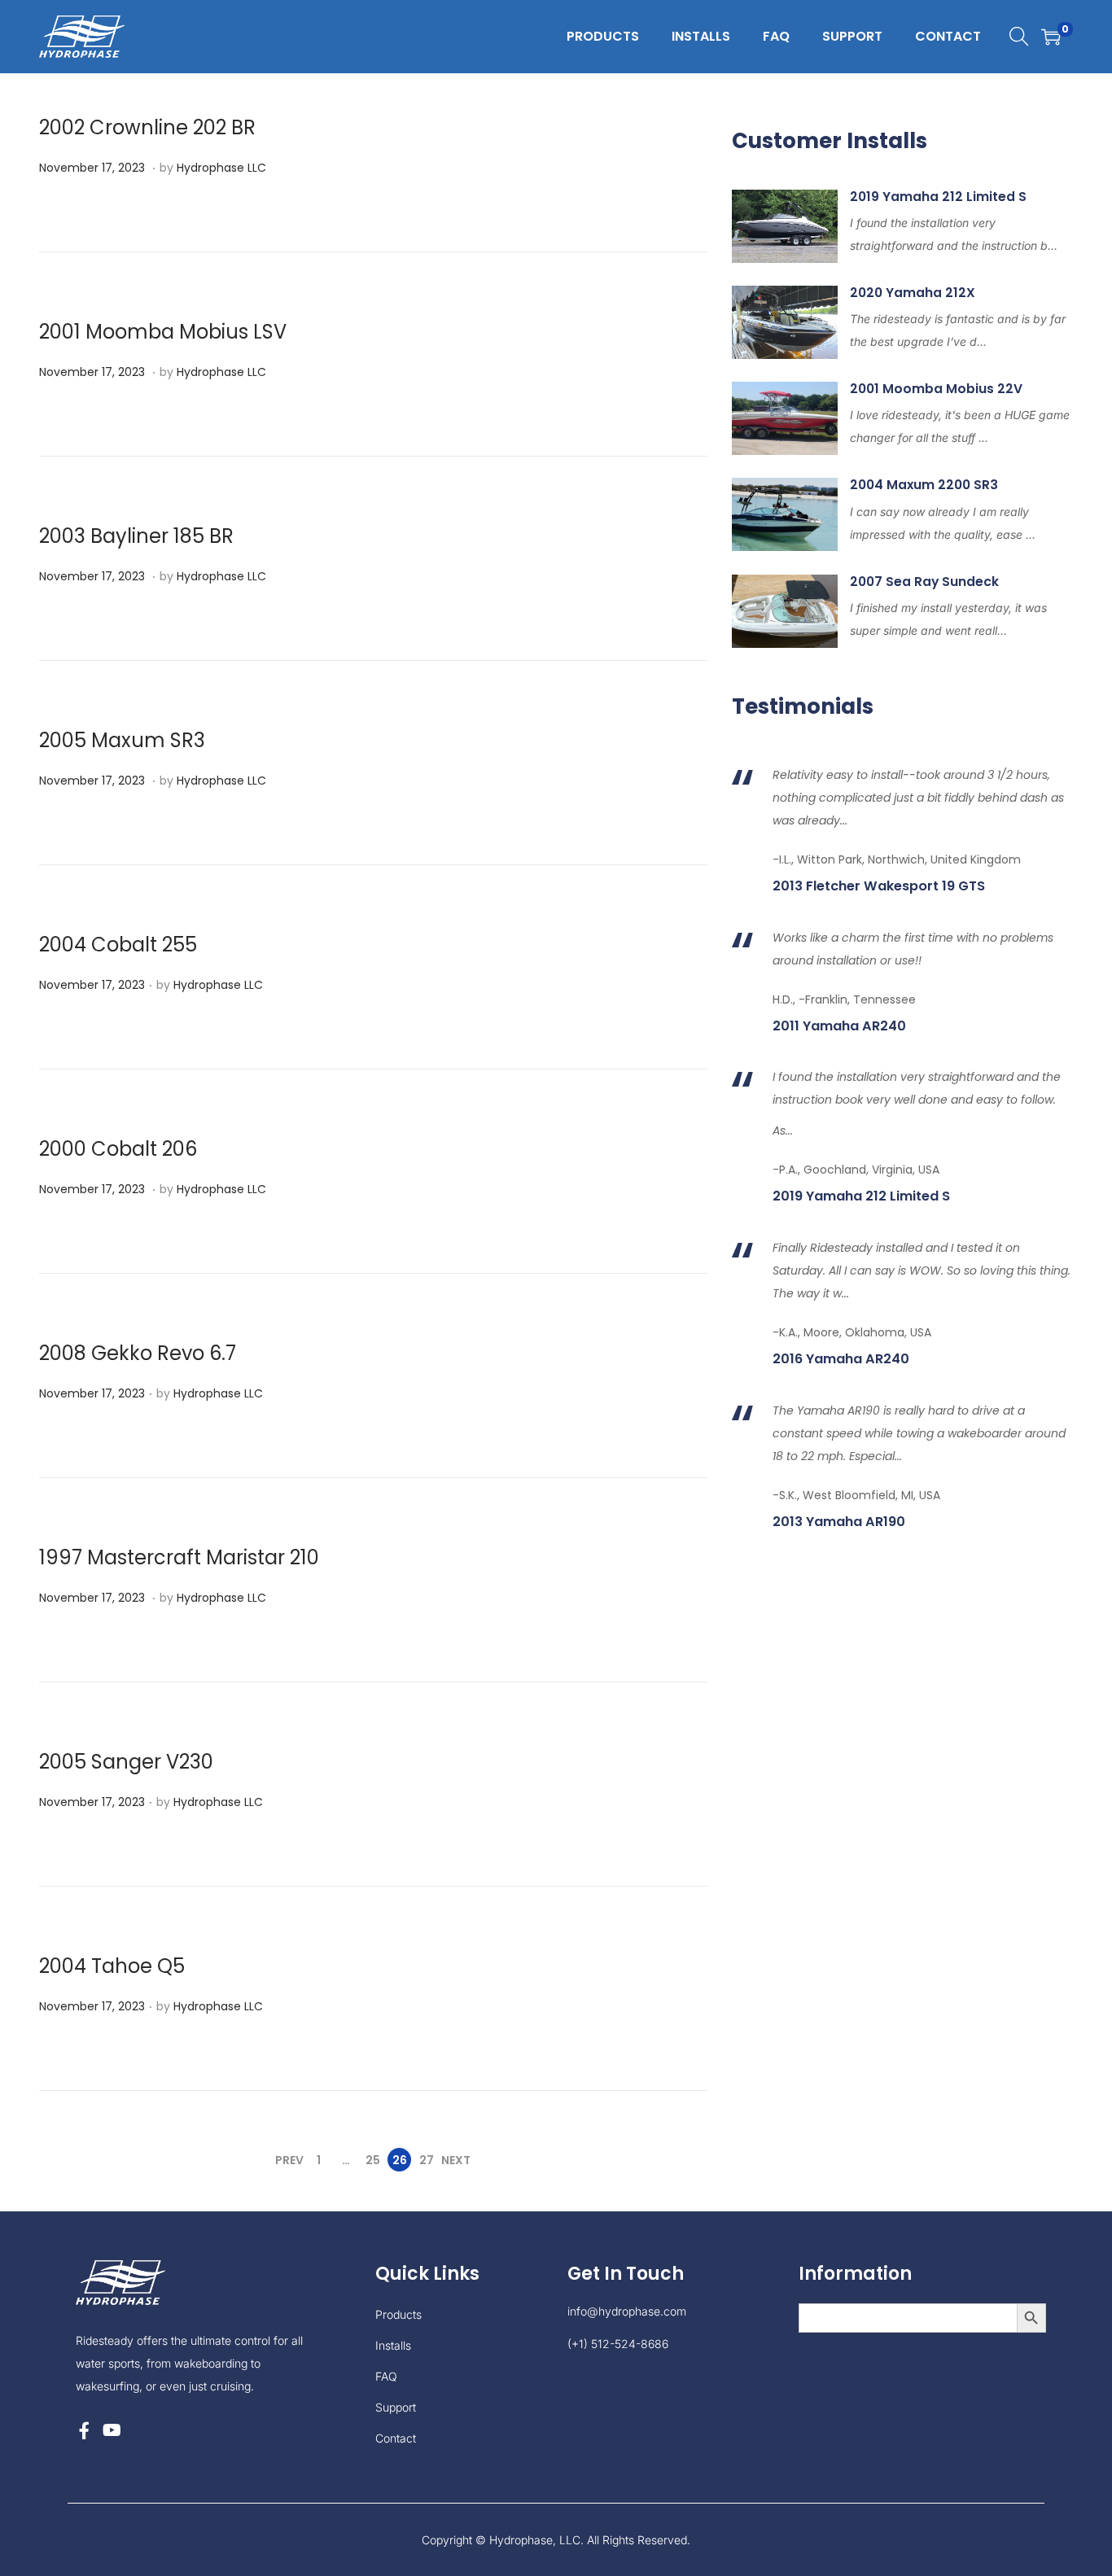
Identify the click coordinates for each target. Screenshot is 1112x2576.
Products (398, 2314)
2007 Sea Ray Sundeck (924, 582)
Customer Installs (830, 141)
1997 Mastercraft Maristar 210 (179, 1557)
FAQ (386, 2376)
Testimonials (803, 706)
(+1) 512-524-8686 (618, 2344)
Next (456, 2160)
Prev (289, 2160)
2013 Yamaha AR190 (839, 1522)
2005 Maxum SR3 (122, 740)
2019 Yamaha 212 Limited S (938, 197)
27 (427, 2160)
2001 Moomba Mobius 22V (936, 389)
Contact (396, 2438)
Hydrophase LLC (221, 168)
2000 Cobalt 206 (118, 1149)
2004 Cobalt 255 (118, 945)
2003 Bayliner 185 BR (136, 536)
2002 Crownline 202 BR (147, 127)
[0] (1051, 37)
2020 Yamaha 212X (913, 293)
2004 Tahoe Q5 (112, 1966)
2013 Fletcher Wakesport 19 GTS (879, 886)
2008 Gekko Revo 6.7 (138, 1353)
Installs (393, 2345)
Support (396, 2407)
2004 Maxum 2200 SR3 (924, 485)
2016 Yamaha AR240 (841, 1359)
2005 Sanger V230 (126, 1762)
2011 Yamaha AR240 (839, 1026)
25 (373, 2160)
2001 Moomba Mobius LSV (163, 332)
